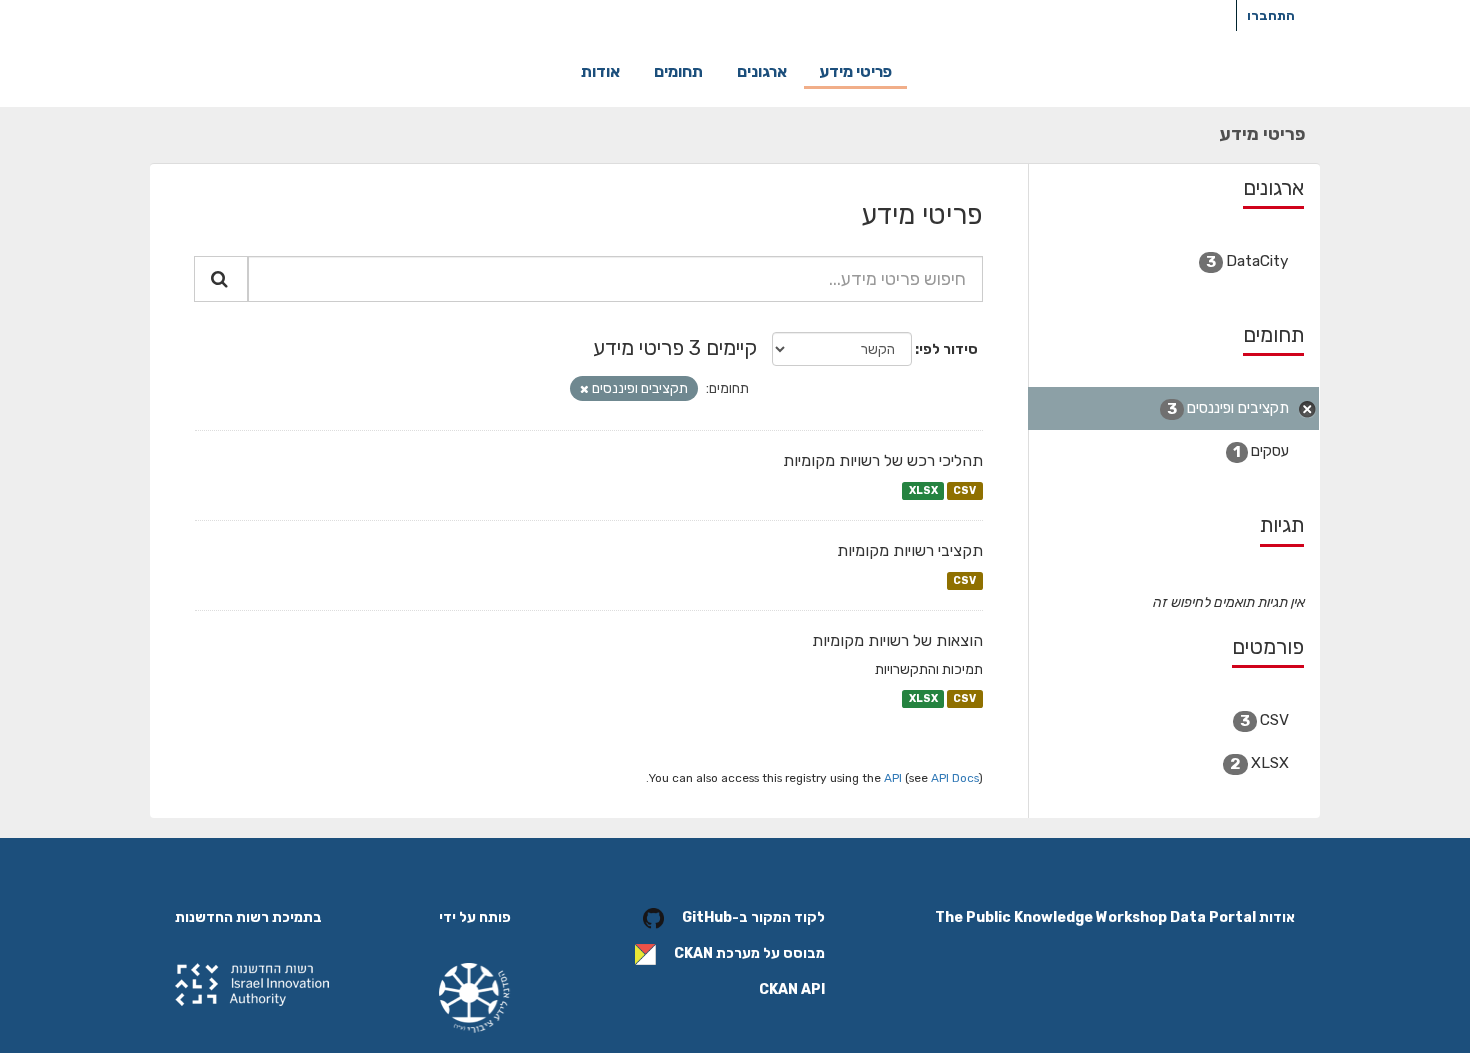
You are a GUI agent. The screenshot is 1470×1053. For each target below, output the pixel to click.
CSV (964, 490)
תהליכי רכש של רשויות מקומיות (883, 460)
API (893, 778)
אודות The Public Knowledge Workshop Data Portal (1115, 917)
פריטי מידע (855, 71)
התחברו (1271, 15)
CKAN (693, 953)
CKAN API (792, 989)
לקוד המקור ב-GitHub (753, 917)
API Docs (955, 778)
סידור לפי (948, 349)
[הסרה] (584, 389)
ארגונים (762, 71)
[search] (221, 279)
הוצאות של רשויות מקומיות (897, 640)
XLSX (923, 490)
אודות (600, 71)
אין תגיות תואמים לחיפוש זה (1228, 602)
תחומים (678, 71)
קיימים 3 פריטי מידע (675, 347)
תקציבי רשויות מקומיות (910, 550)
